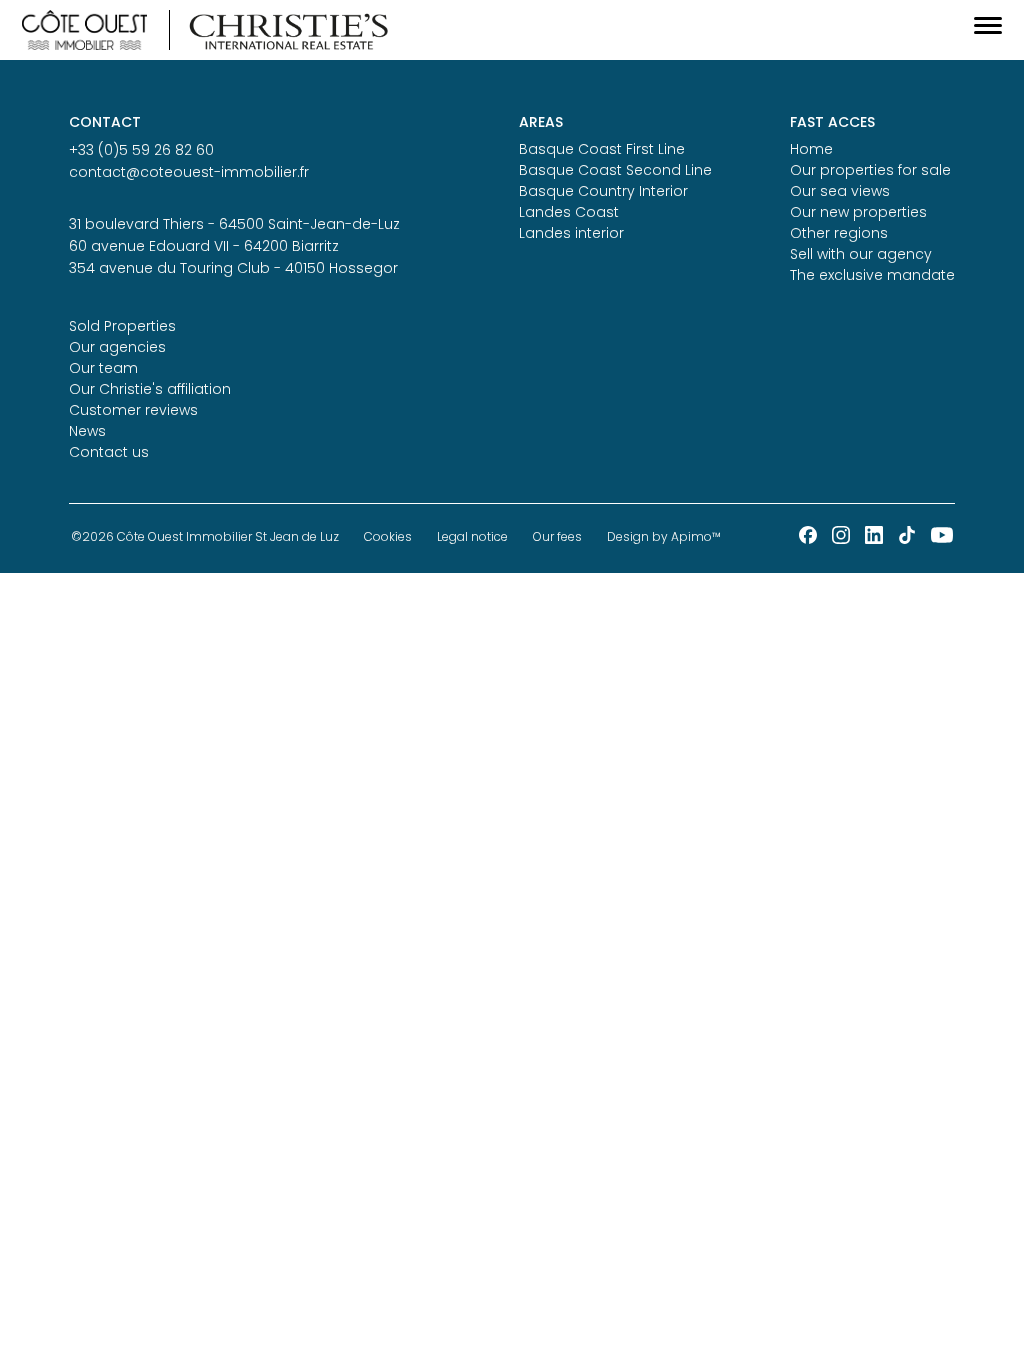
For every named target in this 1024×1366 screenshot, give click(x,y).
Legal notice (472, 536)
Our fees (557, 536)
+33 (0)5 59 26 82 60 (141, 150)
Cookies (388, 536)
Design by (664, 536)
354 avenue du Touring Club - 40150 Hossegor (233, 268)
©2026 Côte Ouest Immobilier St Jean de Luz (205, 536)
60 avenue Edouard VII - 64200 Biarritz (204, 246)
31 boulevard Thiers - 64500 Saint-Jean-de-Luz (234, 224)
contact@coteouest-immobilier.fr (189, 172)
